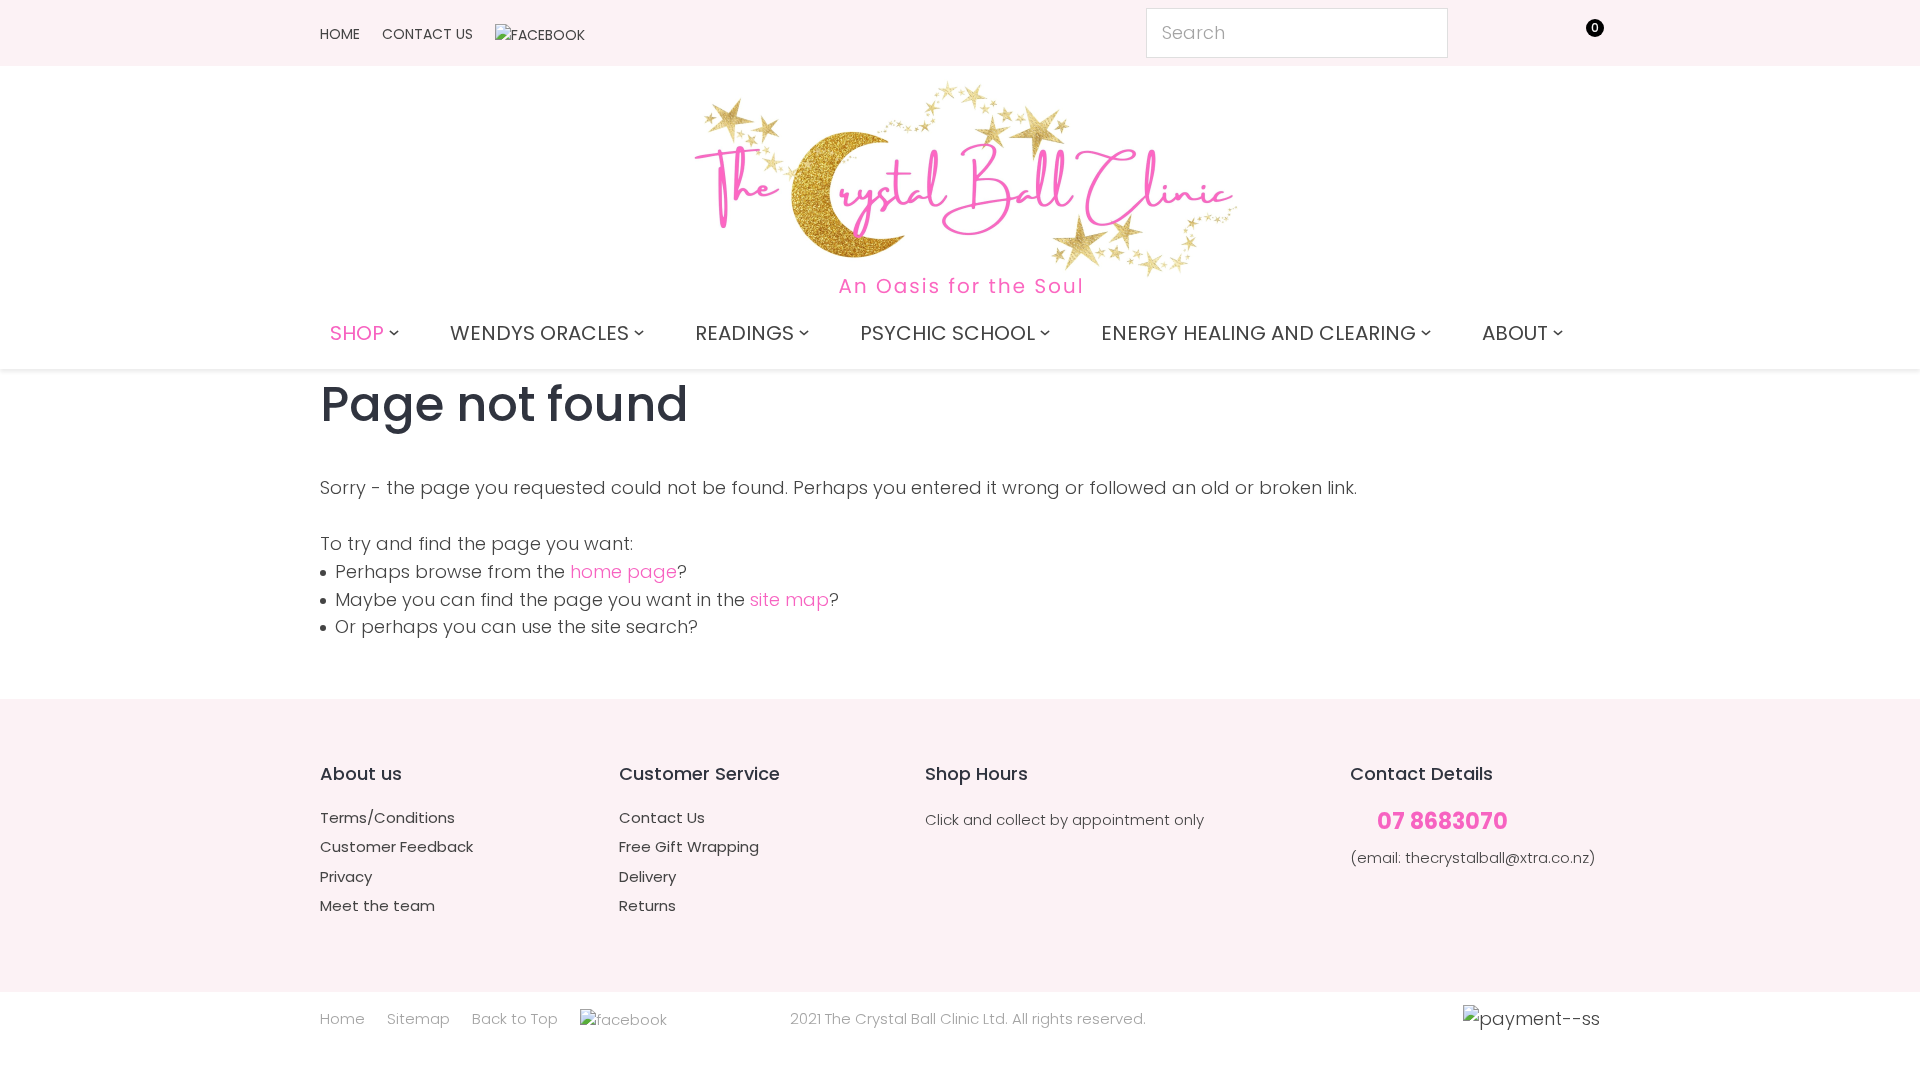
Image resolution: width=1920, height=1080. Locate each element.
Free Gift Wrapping (689, 847)
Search (1424, 33)
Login (1490, 31)
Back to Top (515, 1018)
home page (623, 571)
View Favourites (1535, 37)
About (1515, 333)
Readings (744, 333)
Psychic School (947, 333)
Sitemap (418, 1018)
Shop (357, 333)
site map (789, 599)
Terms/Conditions (387, 818)
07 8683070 (1442, 822)
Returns (647, 906)
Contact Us (427, 34)
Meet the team (377, 906)
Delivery (647, 877)
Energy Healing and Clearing (1258, 333)
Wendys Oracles (539, 333)
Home (340, 34)
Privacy (346, 877)
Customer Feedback (396, 847)
